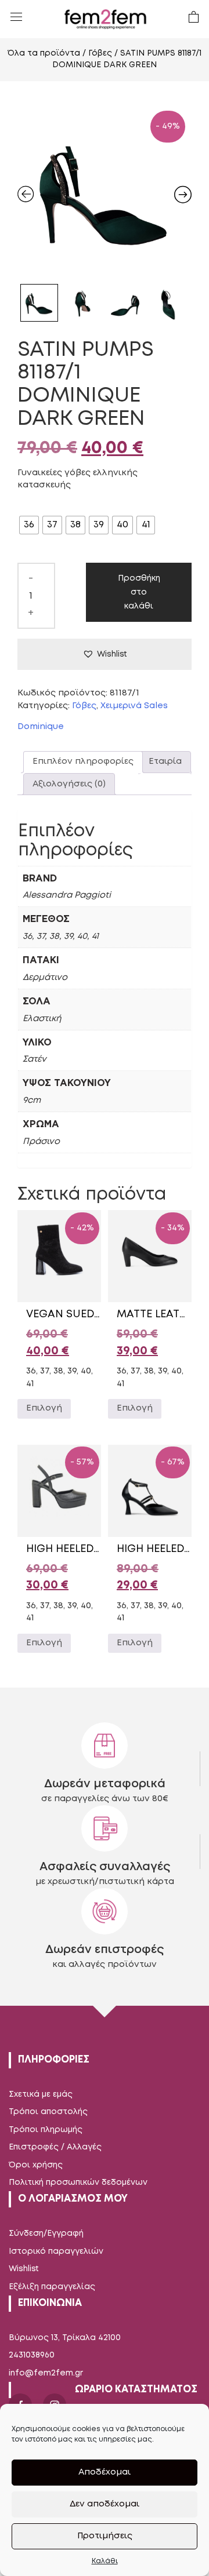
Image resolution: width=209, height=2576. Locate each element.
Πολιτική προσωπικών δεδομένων (78, 2183)
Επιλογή (44, 1408)
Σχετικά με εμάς (41, 2094)
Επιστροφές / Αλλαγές (55, 2147)
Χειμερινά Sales (134, 706)
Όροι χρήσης (36, 2165)
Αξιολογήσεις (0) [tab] (69, 784)
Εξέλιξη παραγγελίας (52, 2287)
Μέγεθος (40, 505)
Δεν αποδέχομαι (105, 2504)
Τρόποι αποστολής (48, 2112)
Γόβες (100, 53)
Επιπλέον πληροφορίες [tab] (83, 761)
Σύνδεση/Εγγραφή (46, 2233)
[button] (105, 654)
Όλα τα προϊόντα (44, 53)
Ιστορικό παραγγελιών (56, 2251)
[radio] (29, 525)
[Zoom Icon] (105, 191)
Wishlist (24, 2269)
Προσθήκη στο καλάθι (139, 592)
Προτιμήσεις (105, 2536)
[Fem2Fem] (106, 19)
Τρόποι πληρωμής (46, 2130)
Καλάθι (105, 2561)
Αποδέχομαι (105, 2472)
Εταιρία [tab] (165, 761)
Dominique (41, 727)
